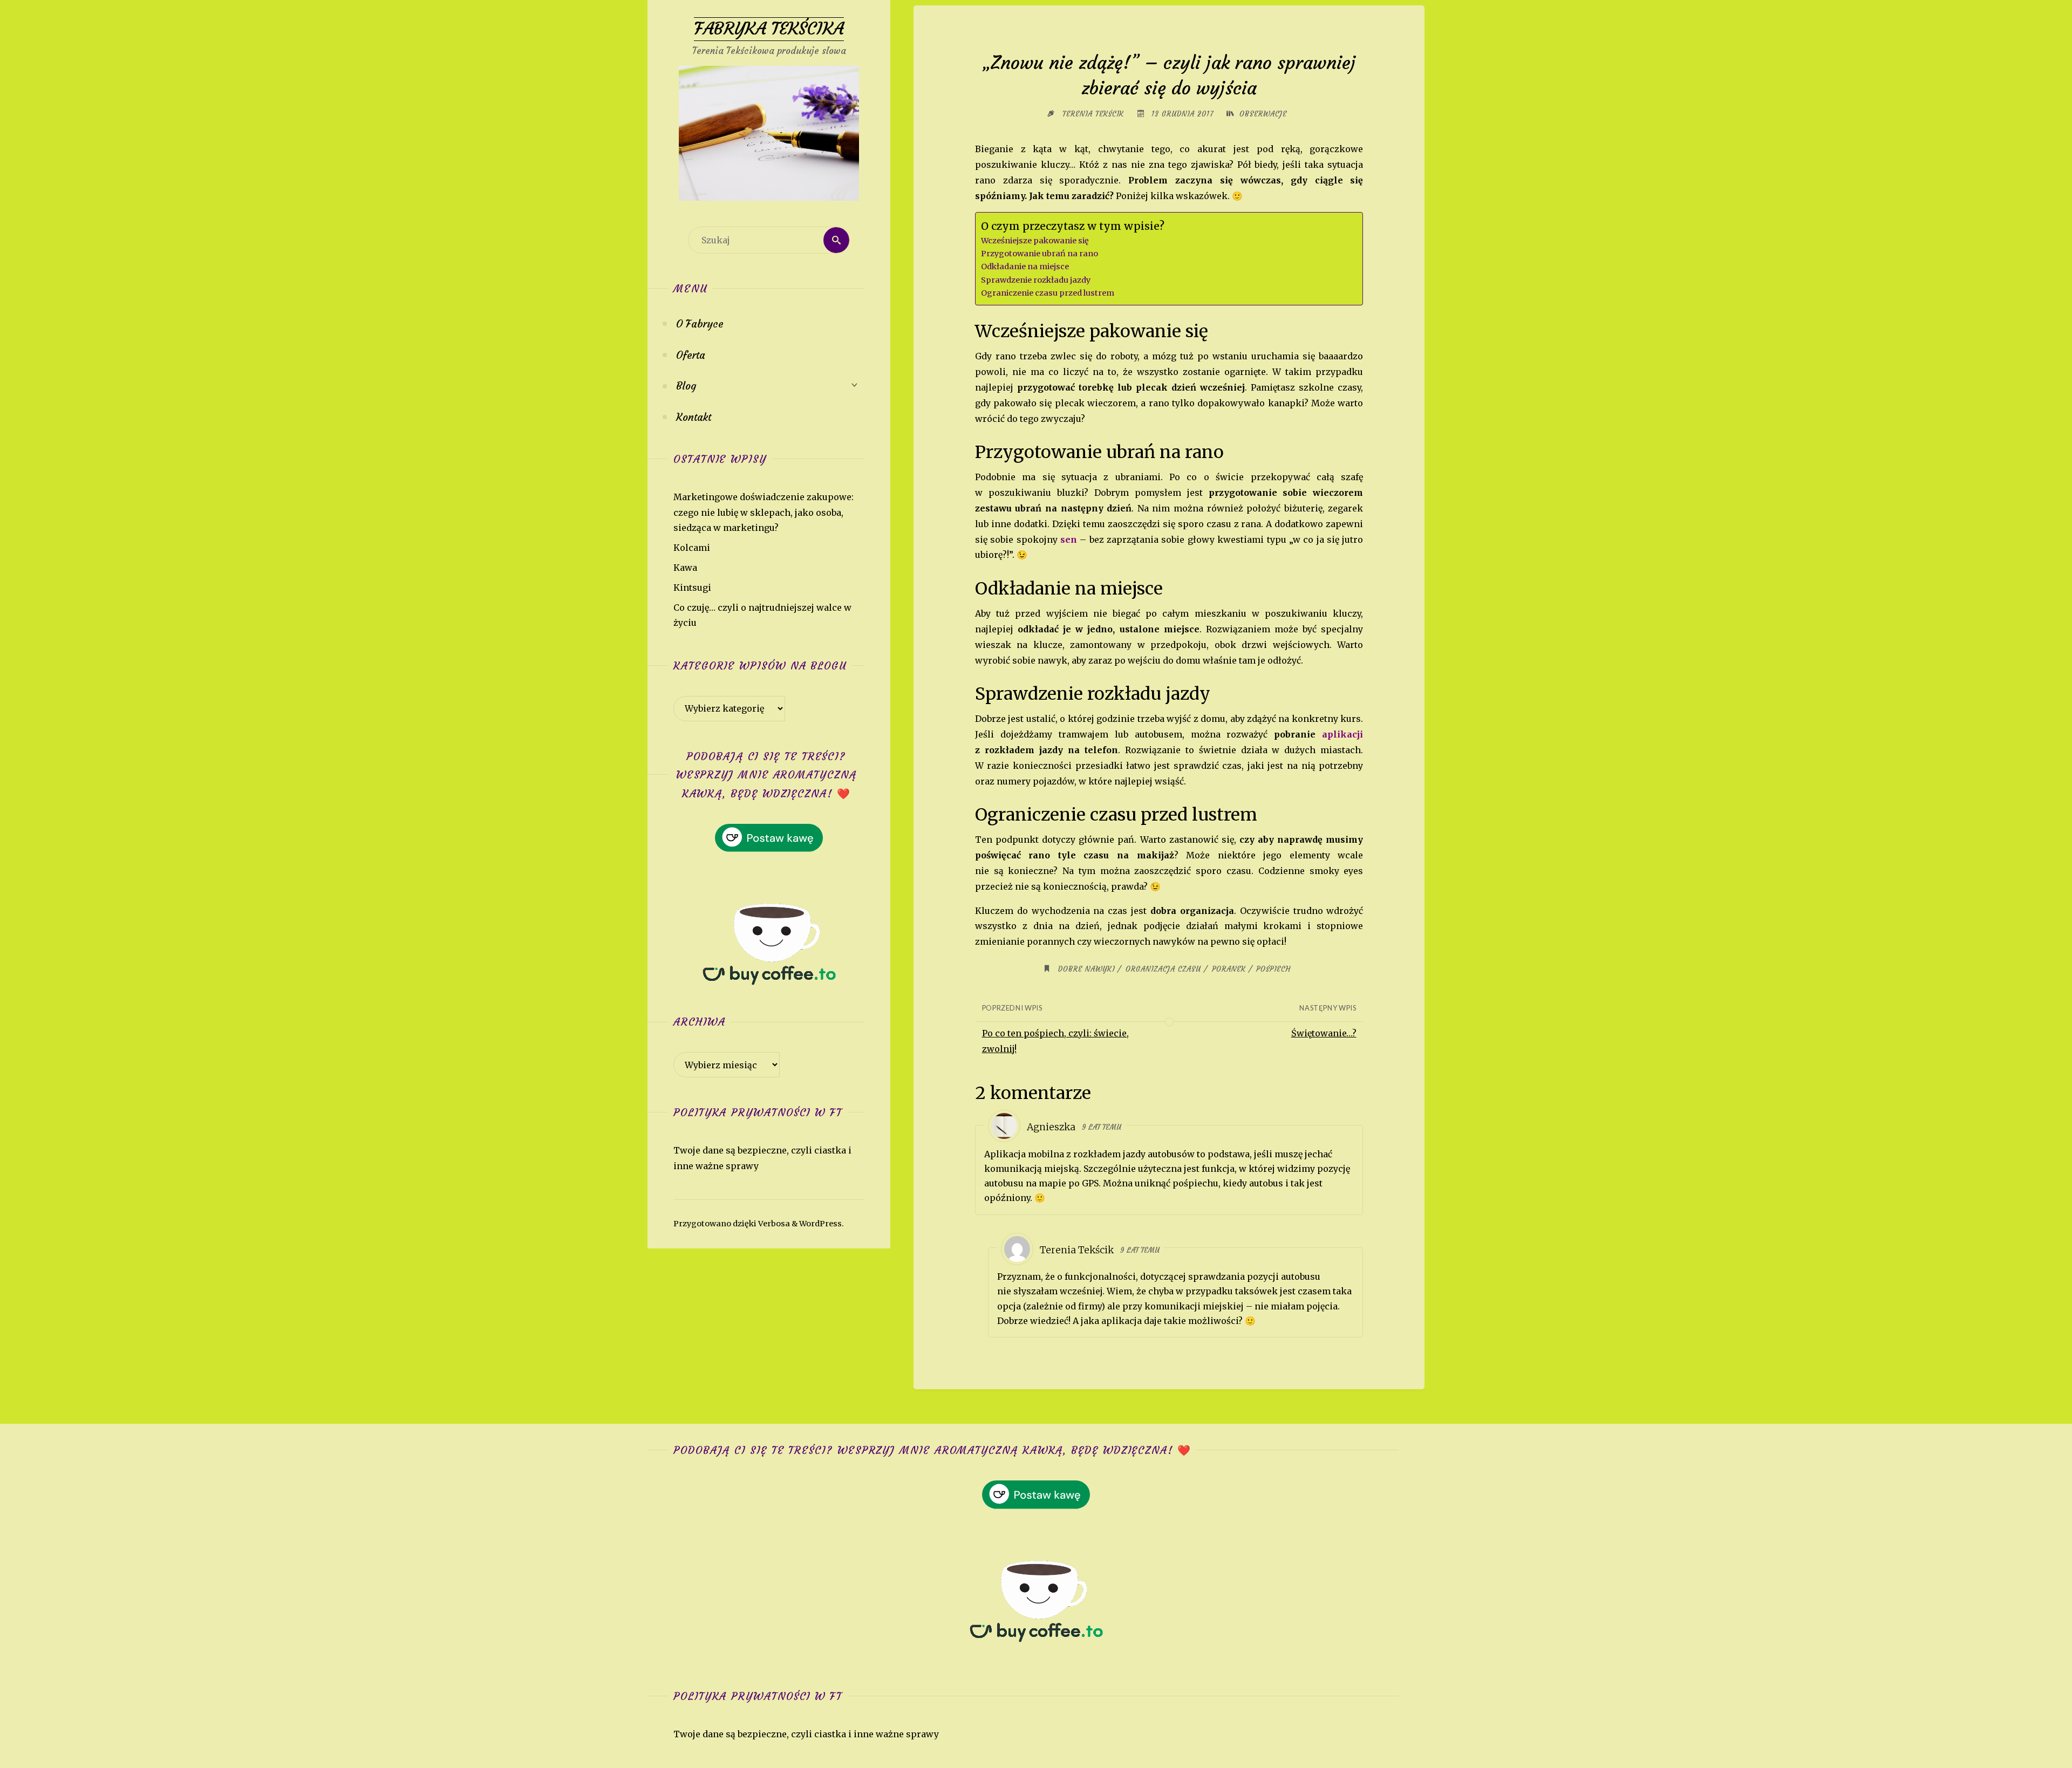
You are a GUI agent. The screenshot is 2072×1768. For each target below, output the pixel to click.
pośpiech (1273, 969)
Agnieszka (1051, 1127)
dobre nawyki (1086, 969)
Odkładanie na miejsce (1025, 267)
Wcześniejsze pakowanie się (1035, 241)
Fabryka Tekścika (769, 29)
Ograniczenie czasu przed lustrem (1048, 293)
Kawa (685, 568)
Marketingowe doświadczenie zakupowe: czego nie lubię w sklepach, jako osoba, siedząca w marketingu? (764, 513)
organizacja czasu (1163, 969)
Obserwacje (1263, 114)
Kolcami (692, 548)
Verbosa (773, 1224)
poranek (1229, 969)
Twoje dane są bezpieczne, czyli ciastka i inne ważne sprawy (806, 1734)
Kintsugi (692, 588)
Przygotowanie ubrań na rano (1040, 254)
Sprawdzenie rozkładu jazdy (1036, 280)
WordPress (820, 1224)
